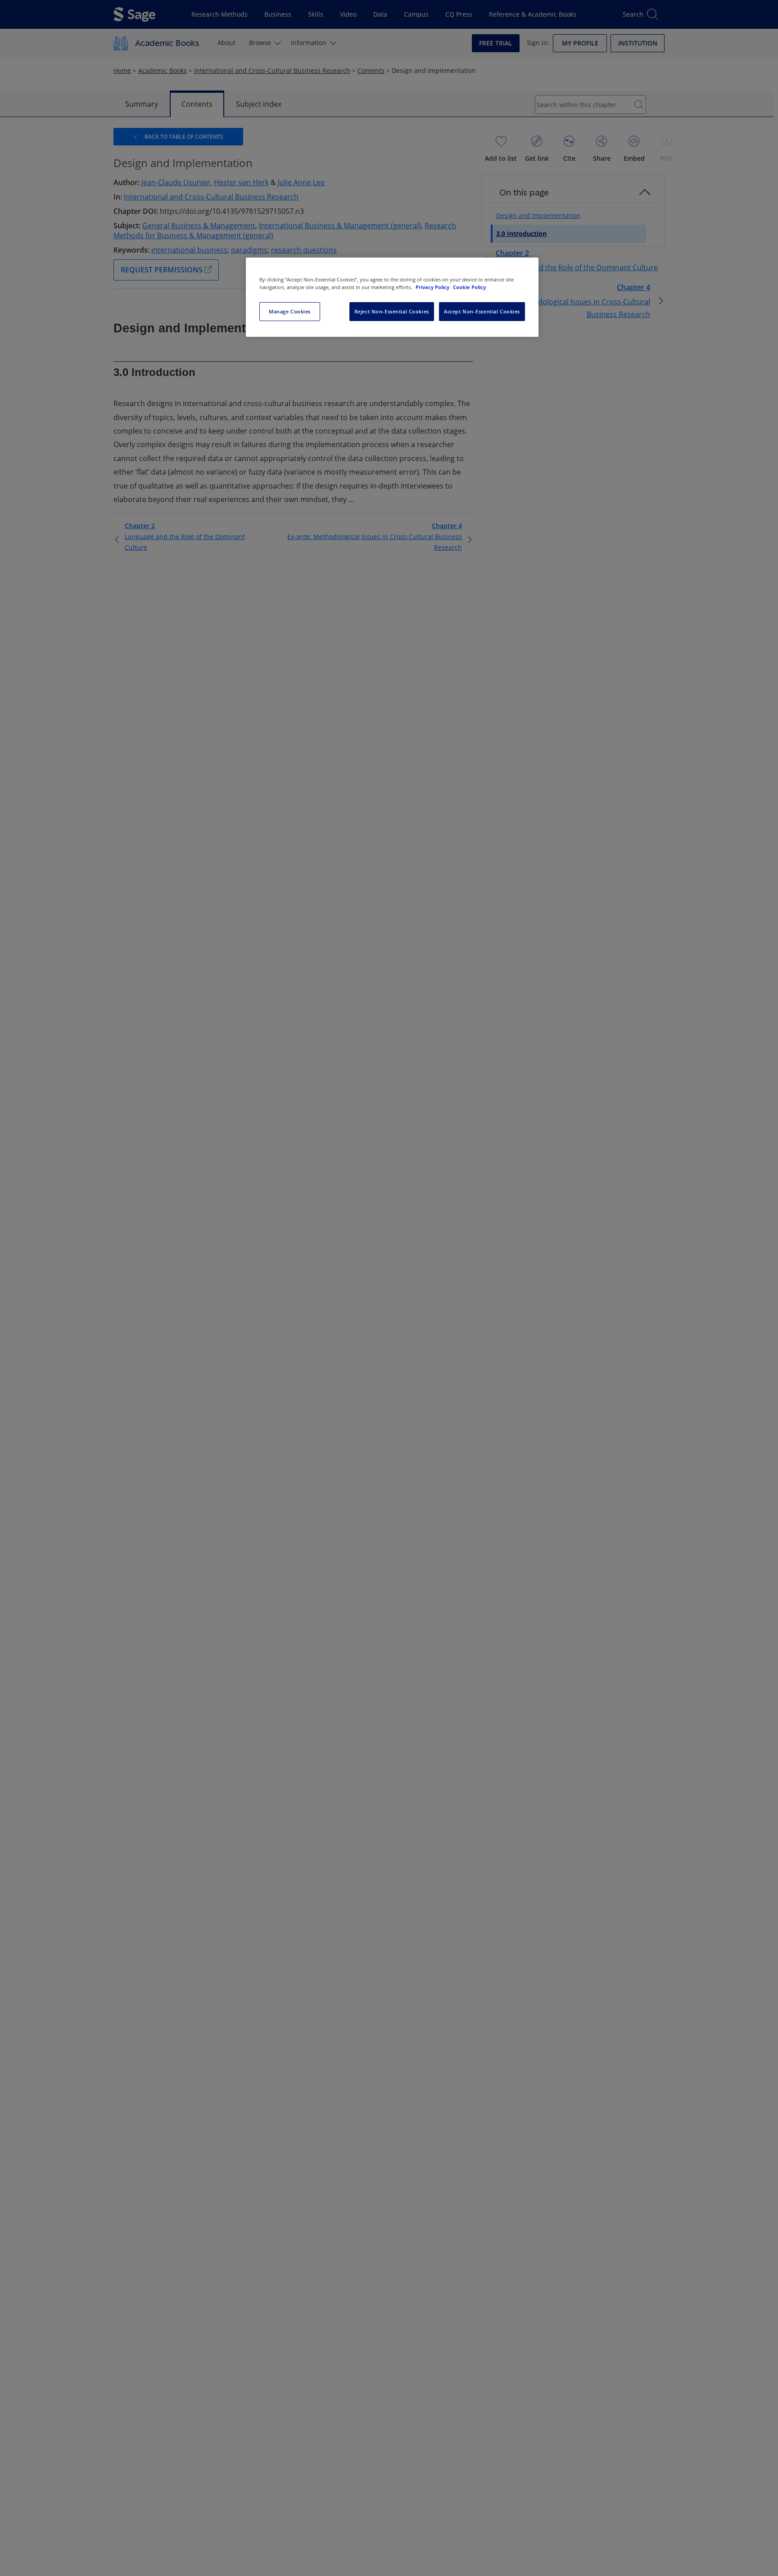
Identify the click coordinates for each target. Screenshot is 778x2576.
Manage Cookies (290, 311)
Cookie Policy (469, 287)
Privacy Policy (433, 287)
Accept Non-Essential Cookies (482, 311)
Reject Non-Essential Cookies (392, 311)
